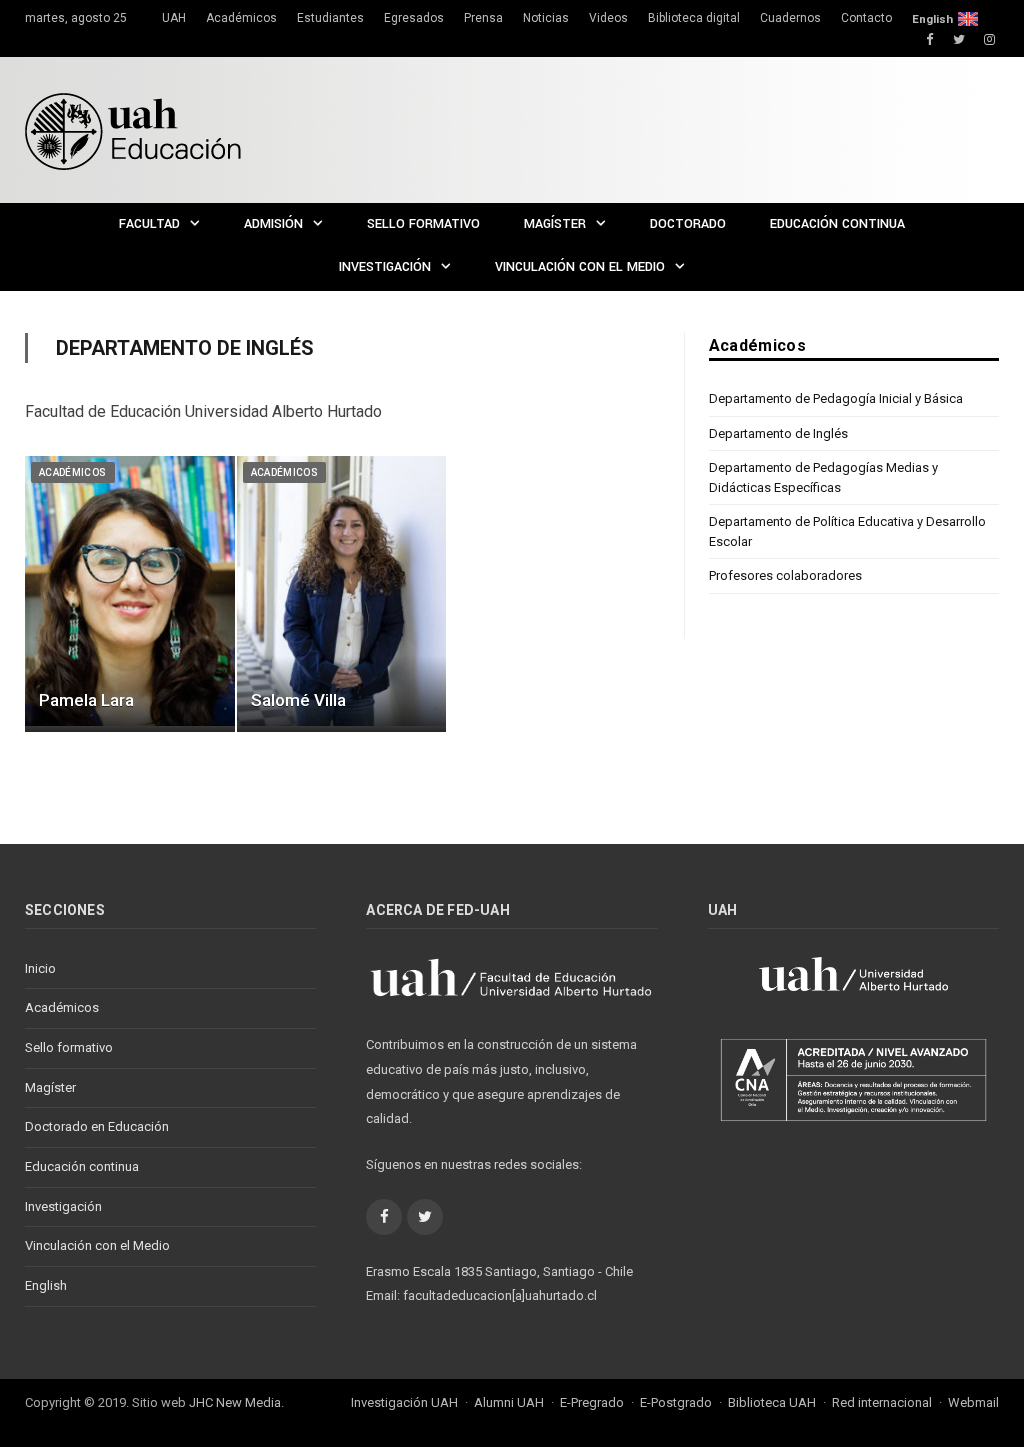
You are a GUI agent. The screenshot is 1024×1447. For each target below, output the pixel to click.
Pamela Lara (86, 700)
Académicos (241, 18)
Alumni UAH (509, 1402)
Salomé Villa (298, 700)
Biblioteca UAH (772, 1402)
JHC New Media (235, 1402)
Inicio (40, 968)
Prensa (483, 18)
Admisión (273, 224)
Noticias (546, 18)
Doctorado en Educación (97, 1126)
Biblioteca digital (694, 18)
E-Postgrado (676, 1402)
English (932, 19)
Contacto (866, 18)
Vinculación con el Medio (580, 267)
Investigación (385, 267)
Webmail (973, 1402)
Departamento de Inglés (778, 433)
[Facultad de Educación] (133, 129)
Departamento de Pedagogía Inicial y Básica (836, 398)
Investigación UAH (404, 1402)
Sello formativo (423, 224)
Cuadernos (790, 18)
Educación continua (837, 224)
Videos (608, 18)
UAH (174, 18)
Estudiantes (330, 18)
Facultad (149, 224)
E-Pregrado (592, 1402)
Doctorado (688, 224)
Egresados (414, 18)
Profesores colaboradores (785, 575)
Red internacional (882, 1402)
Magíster (555, 224)
